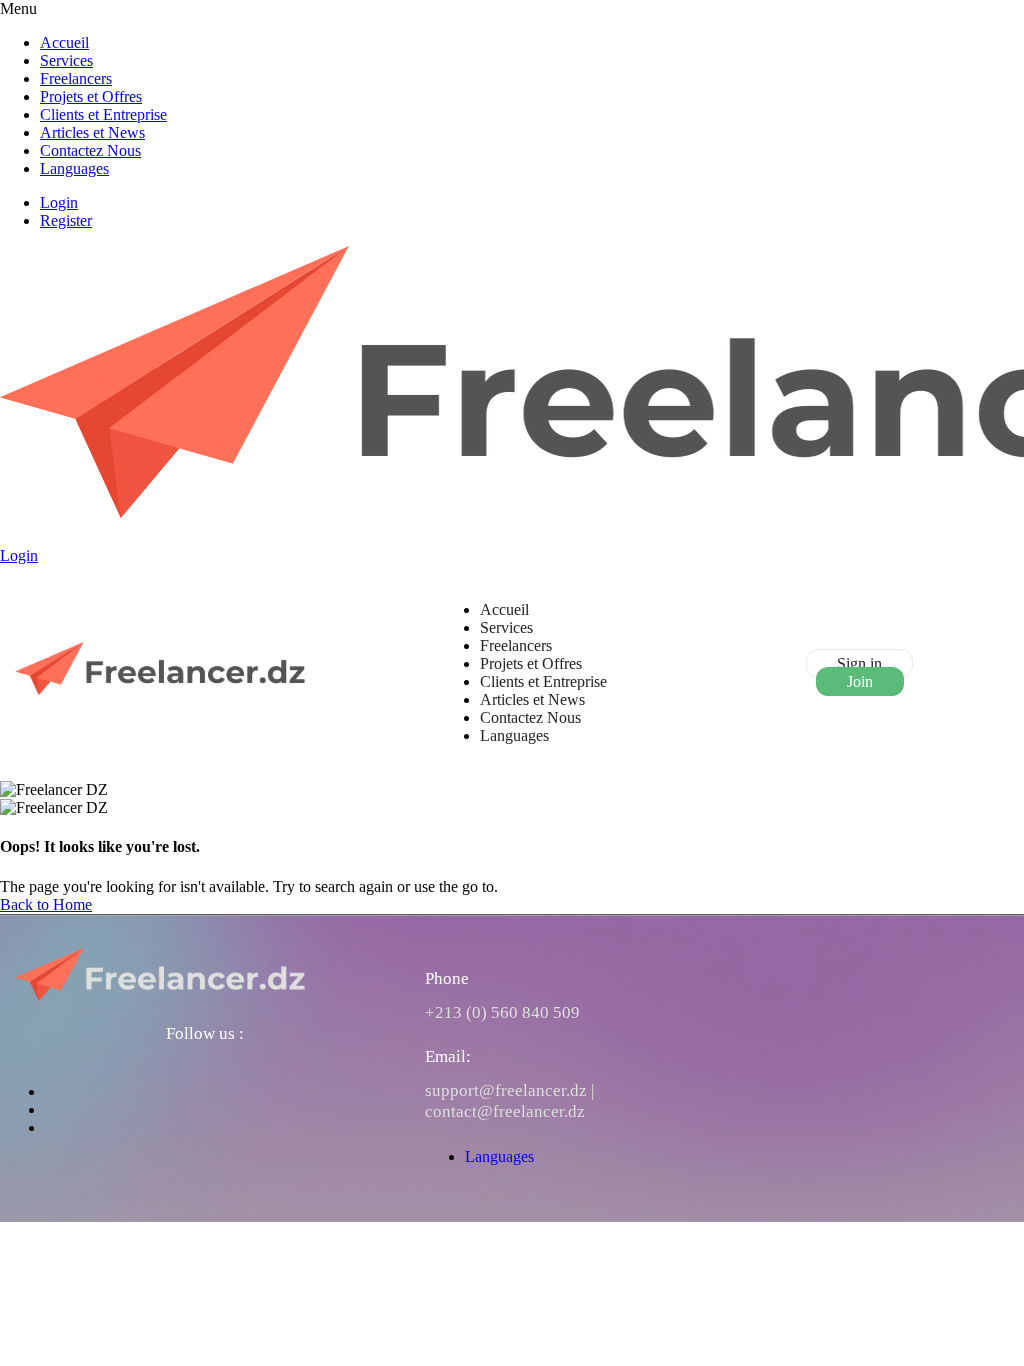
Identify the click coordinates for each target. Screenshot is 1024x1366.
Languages (74, 168)
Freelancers (76, 78)
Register (66, 220)
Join (860, 681)
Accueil (64, 42)
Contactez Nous (90, 150)
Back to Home (46, 904)
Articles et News (92, 132)
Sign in (859, 663)
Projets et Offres (91, 96)
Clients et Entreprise (103, 114)
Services (66, 60)
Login (59, 202)
